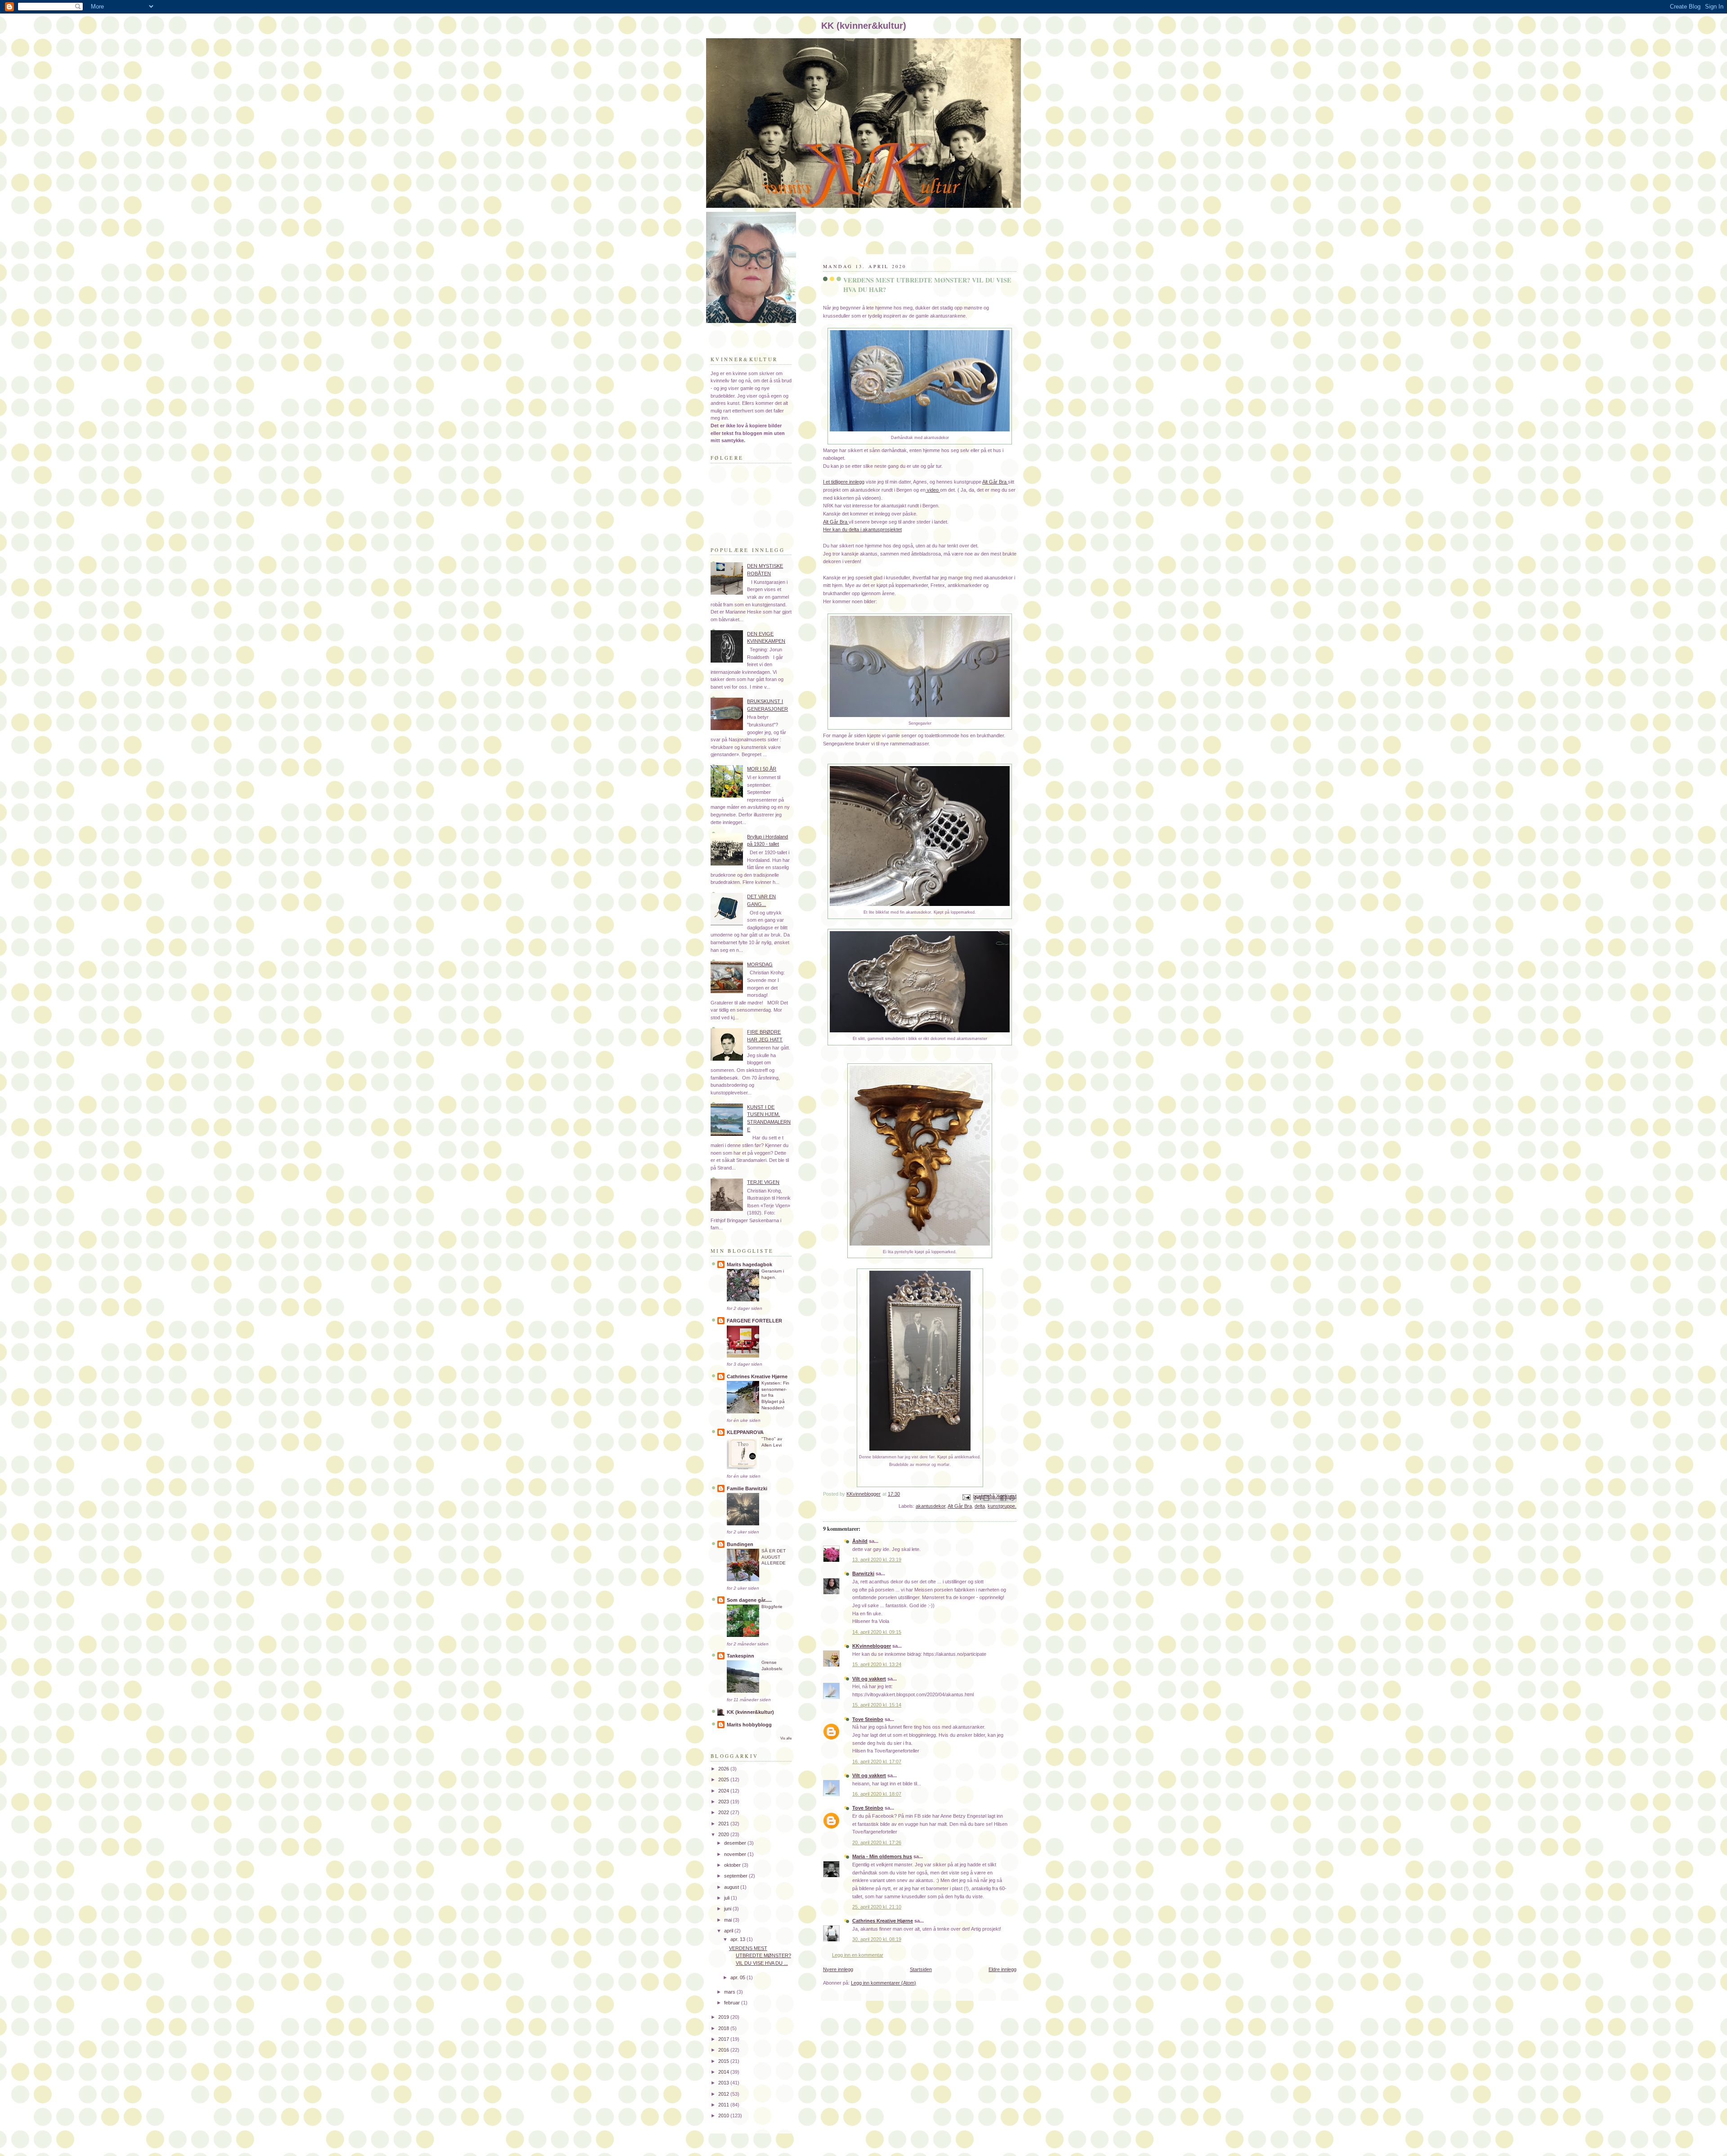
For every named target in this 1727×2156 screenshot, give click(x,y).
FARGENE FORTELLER (754, 1321)
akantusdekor (931, 1506)
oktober (733, 1865)
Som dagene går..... (749, 1600)
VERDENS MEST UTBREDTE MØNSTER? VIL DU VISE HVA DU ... (760, 1956)
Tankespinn (740, 1656)
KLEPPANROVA (745, 1432)
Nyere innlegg (838, 1969)
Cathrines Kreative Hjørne (883, 1921)
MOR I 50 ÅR (762, 769)
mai (729, 1920)
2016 (724, 2050)
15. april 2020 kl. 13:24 (877, 1664)
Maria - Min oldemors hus (882, 1856)
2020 (724, 1834)
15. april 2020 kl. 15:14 (877, 1705)
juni (728, 1909)
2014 (724, 2072)
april (729, 1931)
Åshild (860, 1541)
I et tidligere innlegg (844, 482)
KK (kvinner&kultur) (750, 1712)
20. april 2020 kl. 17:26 (877, 1842)
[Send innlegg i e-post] (966, 1497)
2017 (724, 2039)
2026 (724, 1769)
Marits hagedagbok (749, 1264)
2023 (724, 1802)
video (933, 490)
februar (733, 2003)
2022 (724, 1812)
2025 (724, 1779)
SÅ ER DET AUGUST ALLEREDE (774, 1557)
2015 (724, 2061)
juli (727, 1898)
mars (730, 1992)
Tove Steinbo (868, 1719)
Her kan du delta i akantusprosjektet (862, 529)
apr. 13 (738, 1939)
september (736, 1876)
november (736, 1854)
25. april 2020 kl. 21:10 (877, 1907)
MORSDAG (760, 964)
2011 (724, 2105)
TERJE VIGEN (763, 1182)
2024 (724, 1791)
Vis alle (786, 1738)
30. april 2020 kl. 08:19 (877, 1939)
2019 (724, 2017)
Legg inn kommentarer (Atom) (884, 1983)
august (732, 1887)
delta (980, 1506)
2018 (724, 2028)
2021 (724, 1824)
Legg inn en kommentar (858, 1955)
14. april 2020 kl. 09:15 (877, 1632)
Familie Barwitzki (747, 1488)
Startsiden (921, 1969)
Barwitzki (863, 1573)
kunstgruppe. (1002, 1506)
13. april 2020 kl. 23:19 (877, 1560)
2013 (724, 2083)
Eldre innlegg (1002, 1969)
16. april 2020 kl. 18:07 (877, 1794)
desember (736, 1843)
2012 (724, 2094)
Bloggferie (772, 1607)
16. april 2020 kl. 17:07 (877, 1762)
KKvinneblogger (872, 1646)
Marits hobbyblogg (749, 1725)
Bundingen (740, 1544)
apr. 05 (738, 1977)
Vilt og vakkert (869, 1679)
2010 (724, 2116)
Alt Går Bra (995, 482)
